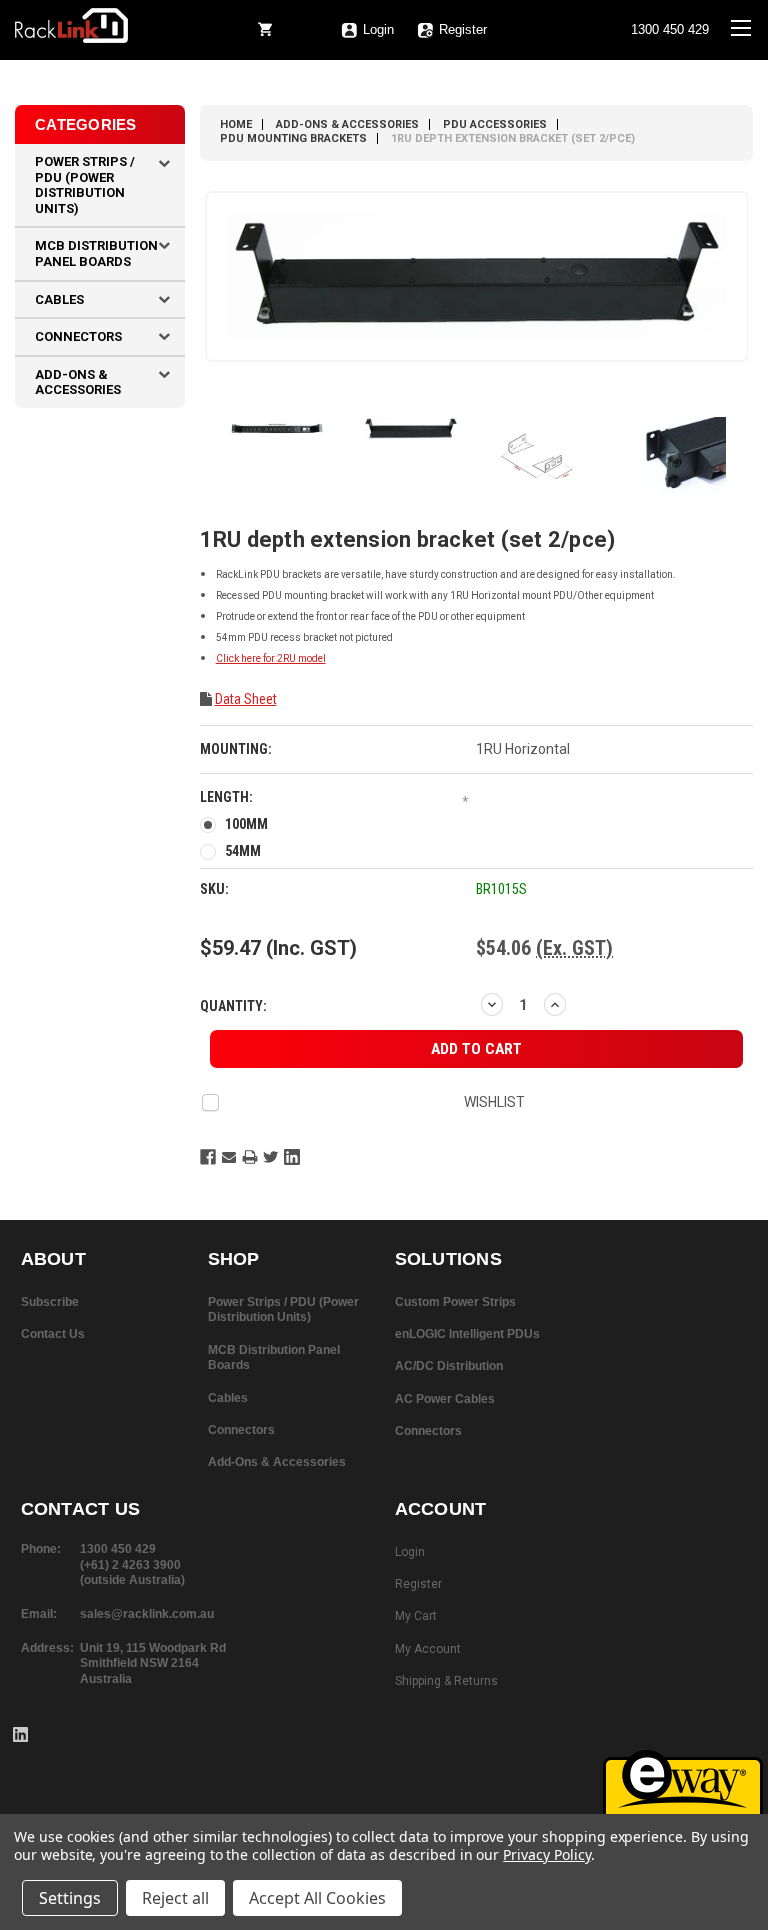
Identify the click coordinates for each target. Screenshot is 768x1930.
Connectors (78, 336)
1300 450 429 (670, 30)
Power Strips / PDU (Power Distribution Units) (85, 185)
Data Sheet (246, 699)
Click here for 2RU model (271, 658)
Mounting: (236, 749)
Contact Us (53, 1334)
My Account (428, 1649)
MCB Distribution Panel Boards (96, 253)
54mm (243, 851)
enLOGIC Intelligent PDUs (467, 1334)
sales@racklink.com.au (147, 1614)
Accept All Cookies (317, 1898)
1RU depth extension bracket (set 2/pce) (513, 138)
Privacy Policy (546, 1854)
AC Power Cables (445, 1399)
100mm (246, 824)
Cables (59, 299)
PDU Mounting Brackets (293, 138)
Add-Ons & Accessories (78, 382)
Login (410, 1552)
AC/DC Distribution (449, 1366)
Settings (70, 1898)
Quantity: (233, 1006)
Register (463, 30)
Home (236, 124)
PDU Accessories (495, 124)
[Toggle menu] (740, 40)
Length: (335, 798)
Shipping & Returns (446, 1681)
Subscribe (50, 1302)
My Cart (416, 1616)
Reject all (175, 1898)
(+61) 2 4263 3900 (130, 1565)
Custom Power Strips (455, 1302)
